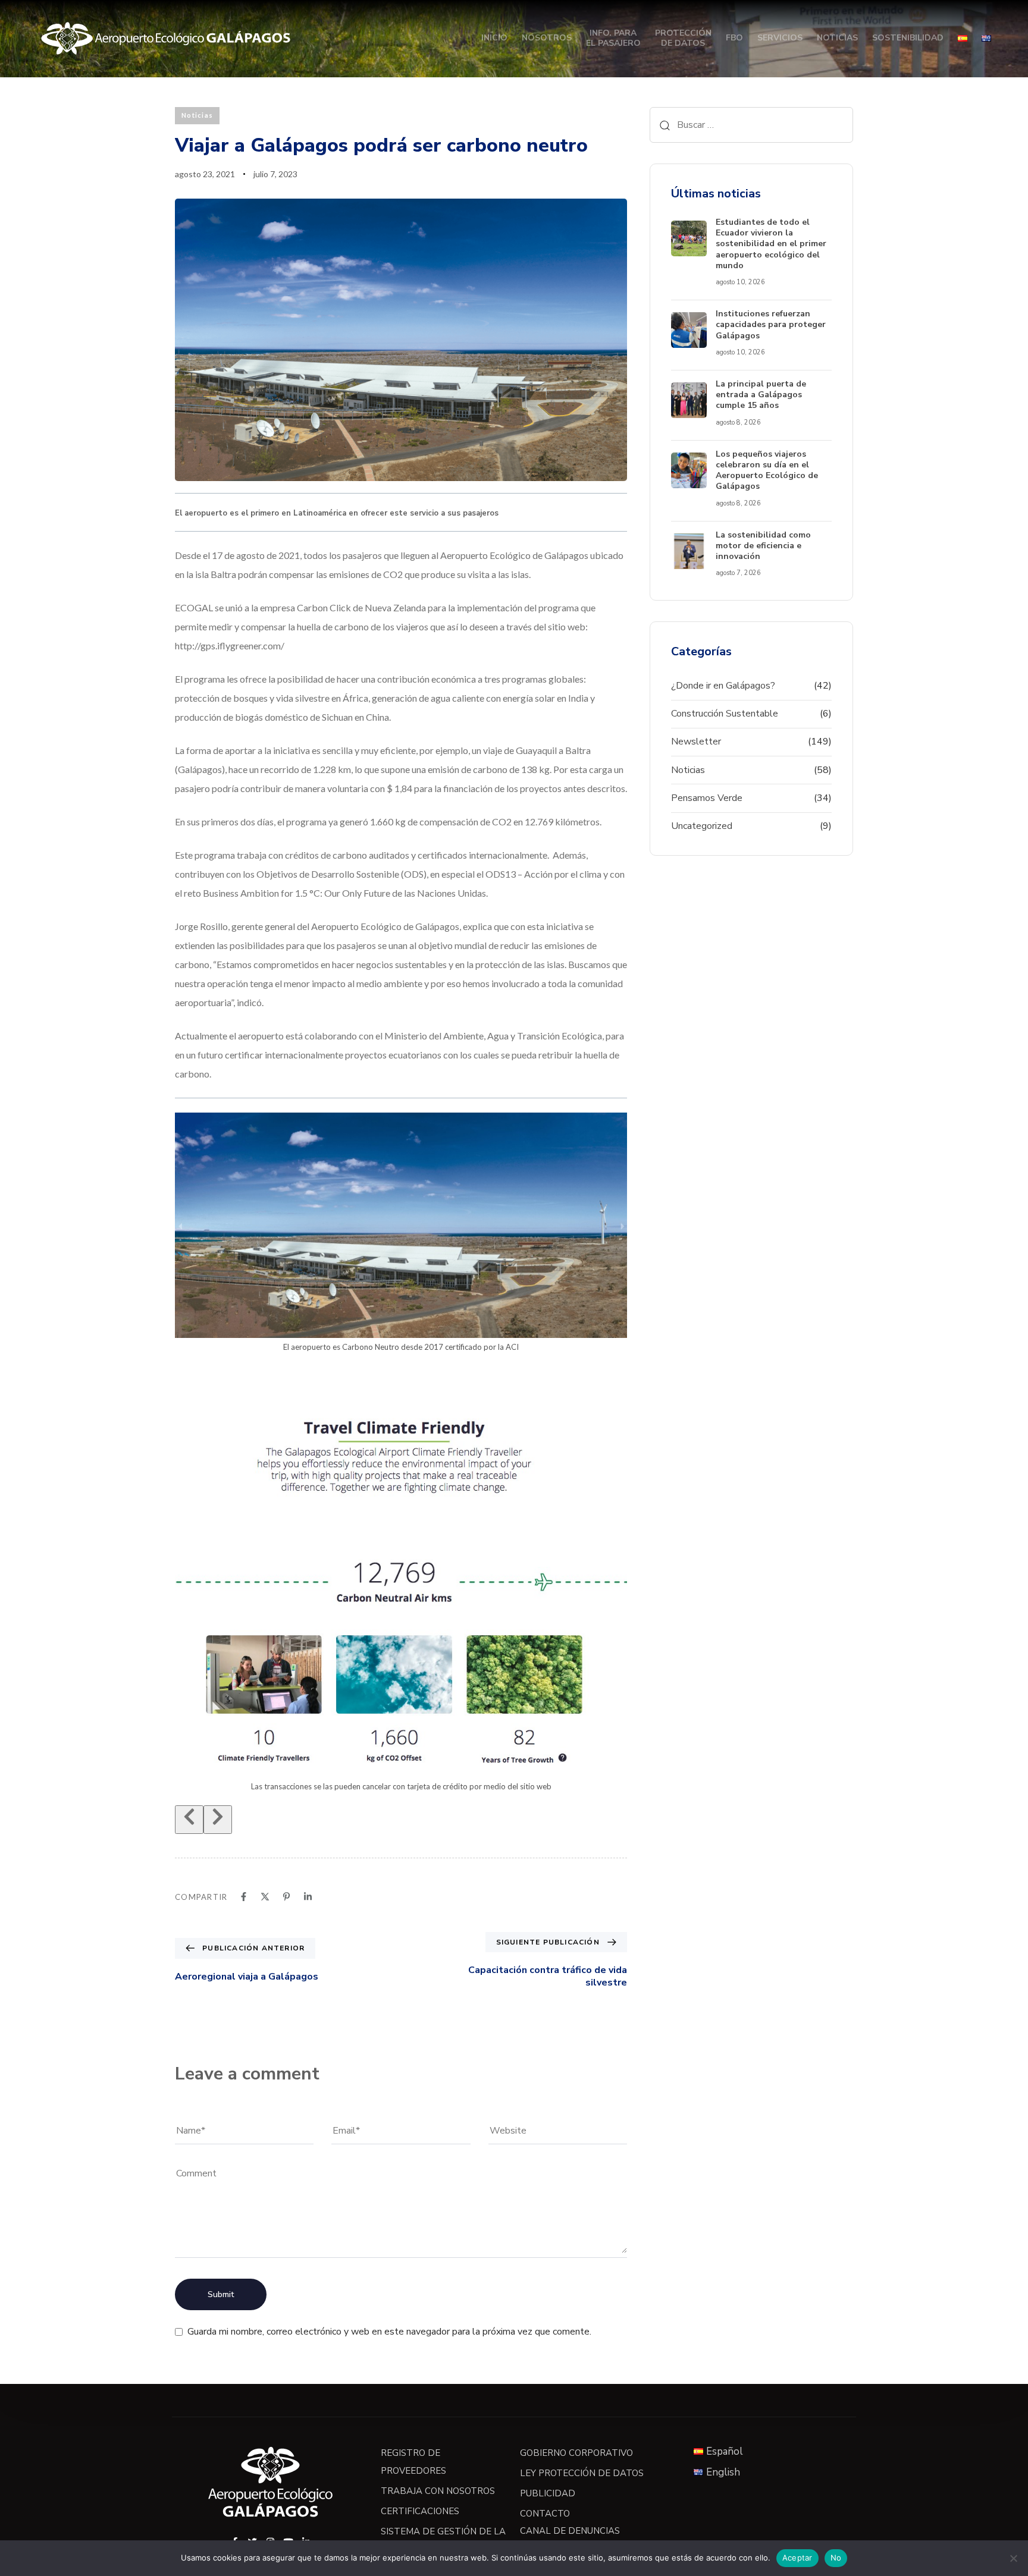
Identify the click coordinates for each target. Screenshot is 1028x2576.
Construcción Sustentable (725, 714)
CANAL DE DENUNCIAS (570, 2531)
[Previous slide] (189, 1820)
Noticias (837, 38)
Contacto (545, 2514)
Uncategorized (702, 826)
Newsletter (696, 742)
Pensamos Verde (707, 798)
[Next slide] (218, 1820)
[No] (1013, 2558)
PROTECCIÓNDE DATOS (683, 38)
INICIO (494, 38)
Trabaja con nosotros (438, 2491)
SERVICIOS (780, 38)
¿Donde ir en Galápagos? (723, 686)
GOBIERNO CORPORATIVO (576, 2453)
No (836, 2558)
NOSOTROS (547, 38)
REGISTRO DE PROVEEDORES (413, 2462)
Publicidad (548, 2493)
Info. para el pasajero (613, 38)
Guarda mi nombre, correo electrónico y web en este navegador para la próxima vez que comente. (389, 2332)
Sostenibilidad (908, 38)
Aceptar (797, 2558)
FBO (734, 38)
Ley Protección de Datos (582, 2473)
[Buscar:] (751, 125)
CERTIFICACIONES (420, 2511)
